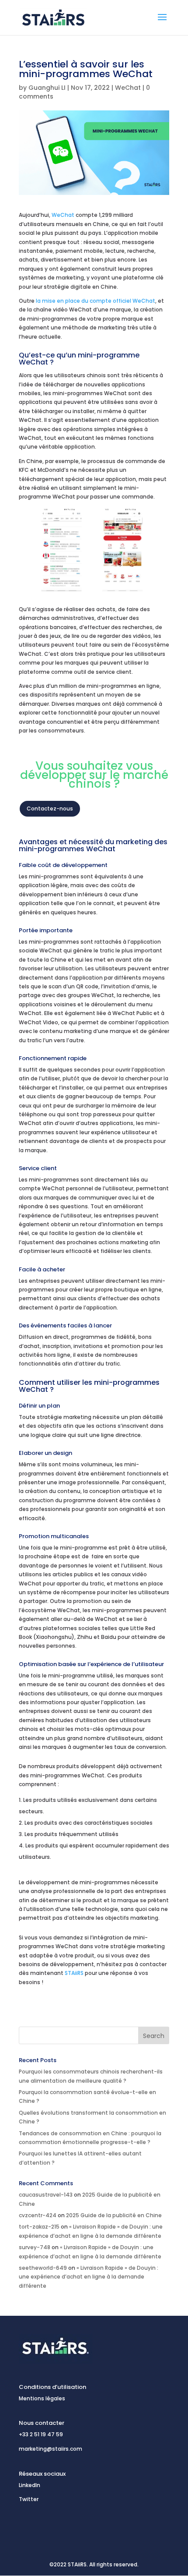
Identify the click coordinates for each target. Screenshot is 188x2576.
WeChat (128, 88)
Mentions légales (42, 2398)
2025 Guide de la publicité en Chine (114, 2215)
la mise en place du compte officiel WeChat (96, 301)
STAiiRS (75, 1973)
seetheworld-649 (43, 2268)
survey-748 (35, 2247)
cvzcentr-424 (38, 2215)
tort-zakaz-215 (39, 2227)
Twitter (29, 2499)
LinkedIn (30, 2485)
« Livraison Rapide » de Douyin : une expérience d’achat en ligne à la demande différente (89, 2277)
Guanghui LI (47, 88)
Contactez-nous (50, 809)
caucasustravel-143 (46, 2195)
